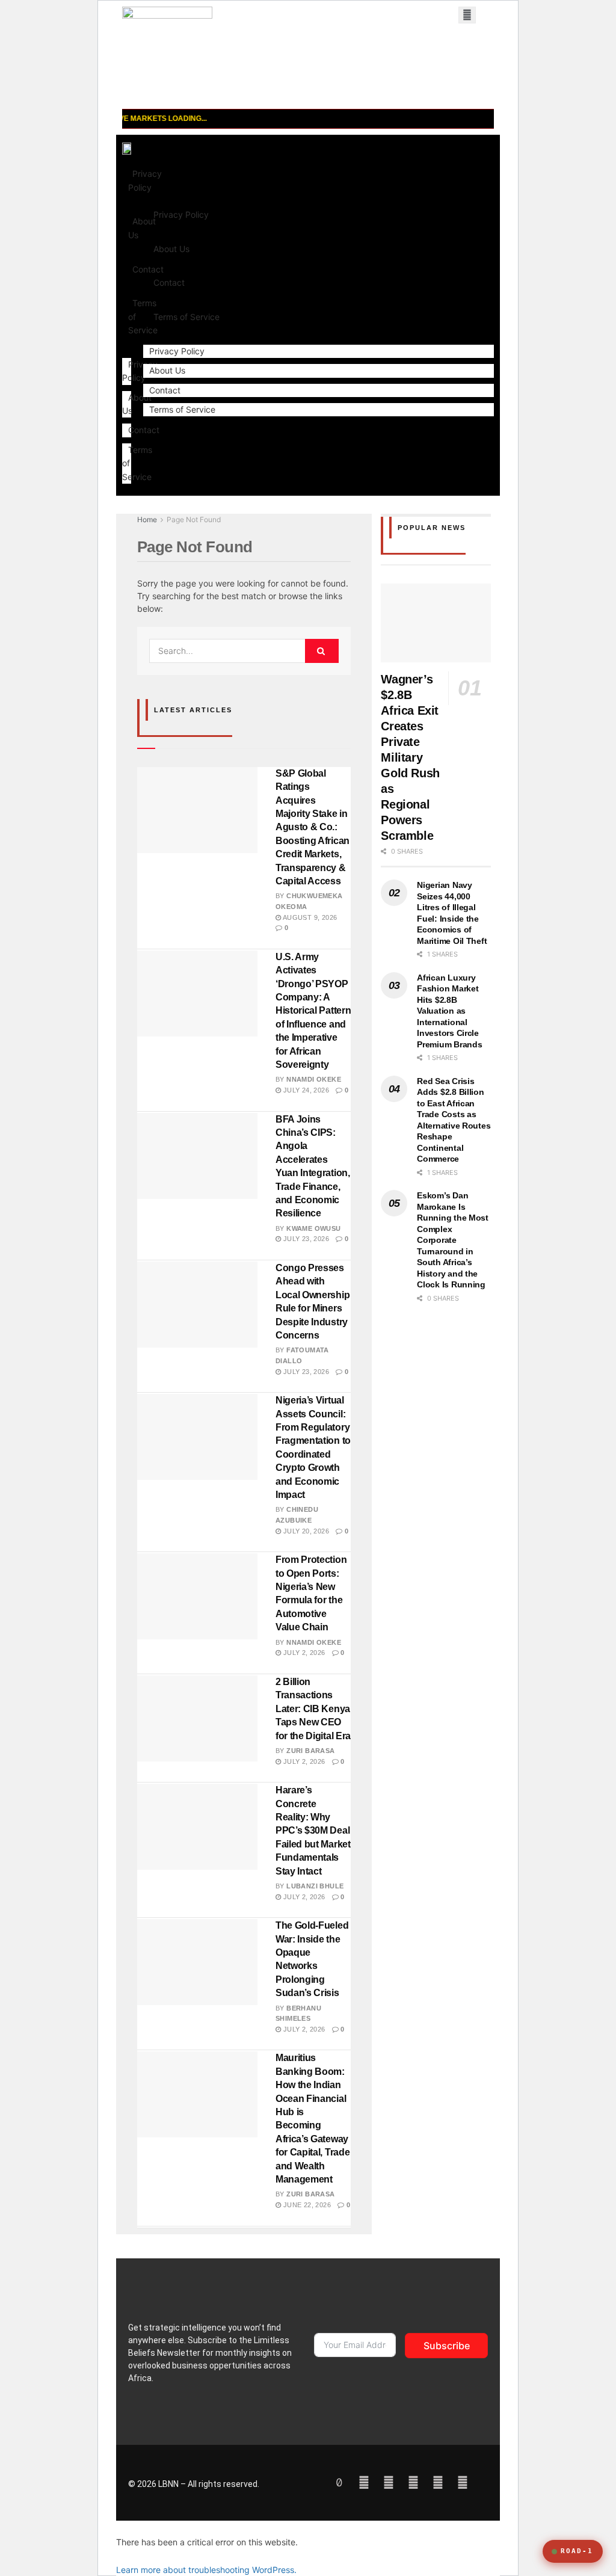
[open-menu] (467, 15)
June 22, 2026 (306, 2205)
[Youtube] (364, 2483)
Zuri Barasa (310, 1751)
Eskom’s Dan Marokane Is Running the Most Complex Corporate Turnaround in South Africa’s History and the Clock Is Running (453, 1240)
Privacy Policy (145, 180)
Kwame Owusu (313, 1228)
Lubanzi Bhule (315, 1886)
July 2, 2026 (303, 1653)
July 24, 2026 (305, 1090)
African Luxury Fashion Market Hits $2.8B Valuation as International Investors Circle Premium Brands (449, 1011)
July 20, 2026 (305, 1531)
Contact (144, 430)
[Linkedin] (438, 2483)
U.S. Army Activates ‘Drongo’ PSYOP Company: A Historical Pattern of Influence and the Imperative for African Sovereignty (313, 1011)
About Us (171, 249)
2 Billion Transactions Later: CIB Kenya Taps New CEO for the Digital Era (313, 1709)
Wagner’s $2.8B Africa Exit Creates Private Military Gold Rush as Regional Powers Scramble (410, 757)
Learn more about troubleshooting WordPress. (206, 2570)
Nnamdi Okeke (314, 1079)
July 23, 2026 (305, 1239)
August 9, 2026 (309, 917)
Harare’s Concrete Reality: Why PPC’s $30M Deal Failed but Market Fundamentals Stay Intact (313, 1830)
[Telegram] (389, 2483)
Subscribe (447, 2346)
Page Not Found (194, 519)
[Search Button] (322, 651)
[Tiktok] (339, 2483)
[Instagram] (413, 2483)
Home (147, 519)
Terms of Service (186, 317)
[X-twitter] (463, 2483)
